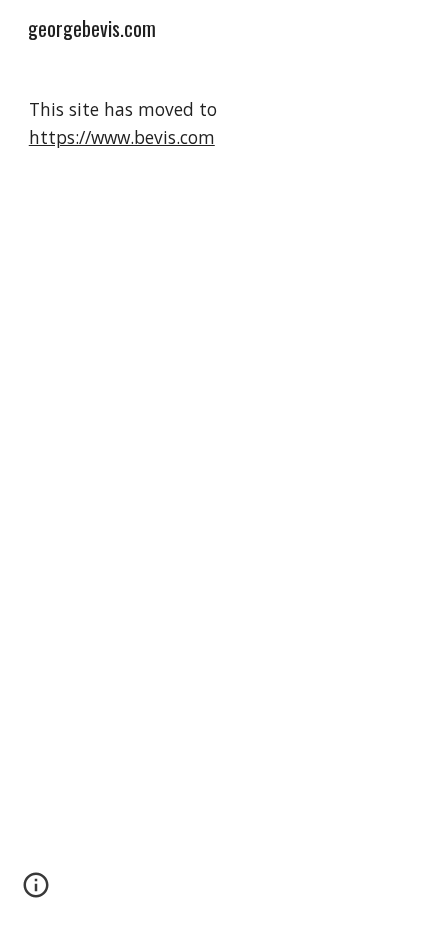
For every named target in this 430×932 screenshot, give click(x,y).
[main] (215, 123)
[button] (36, 892)
